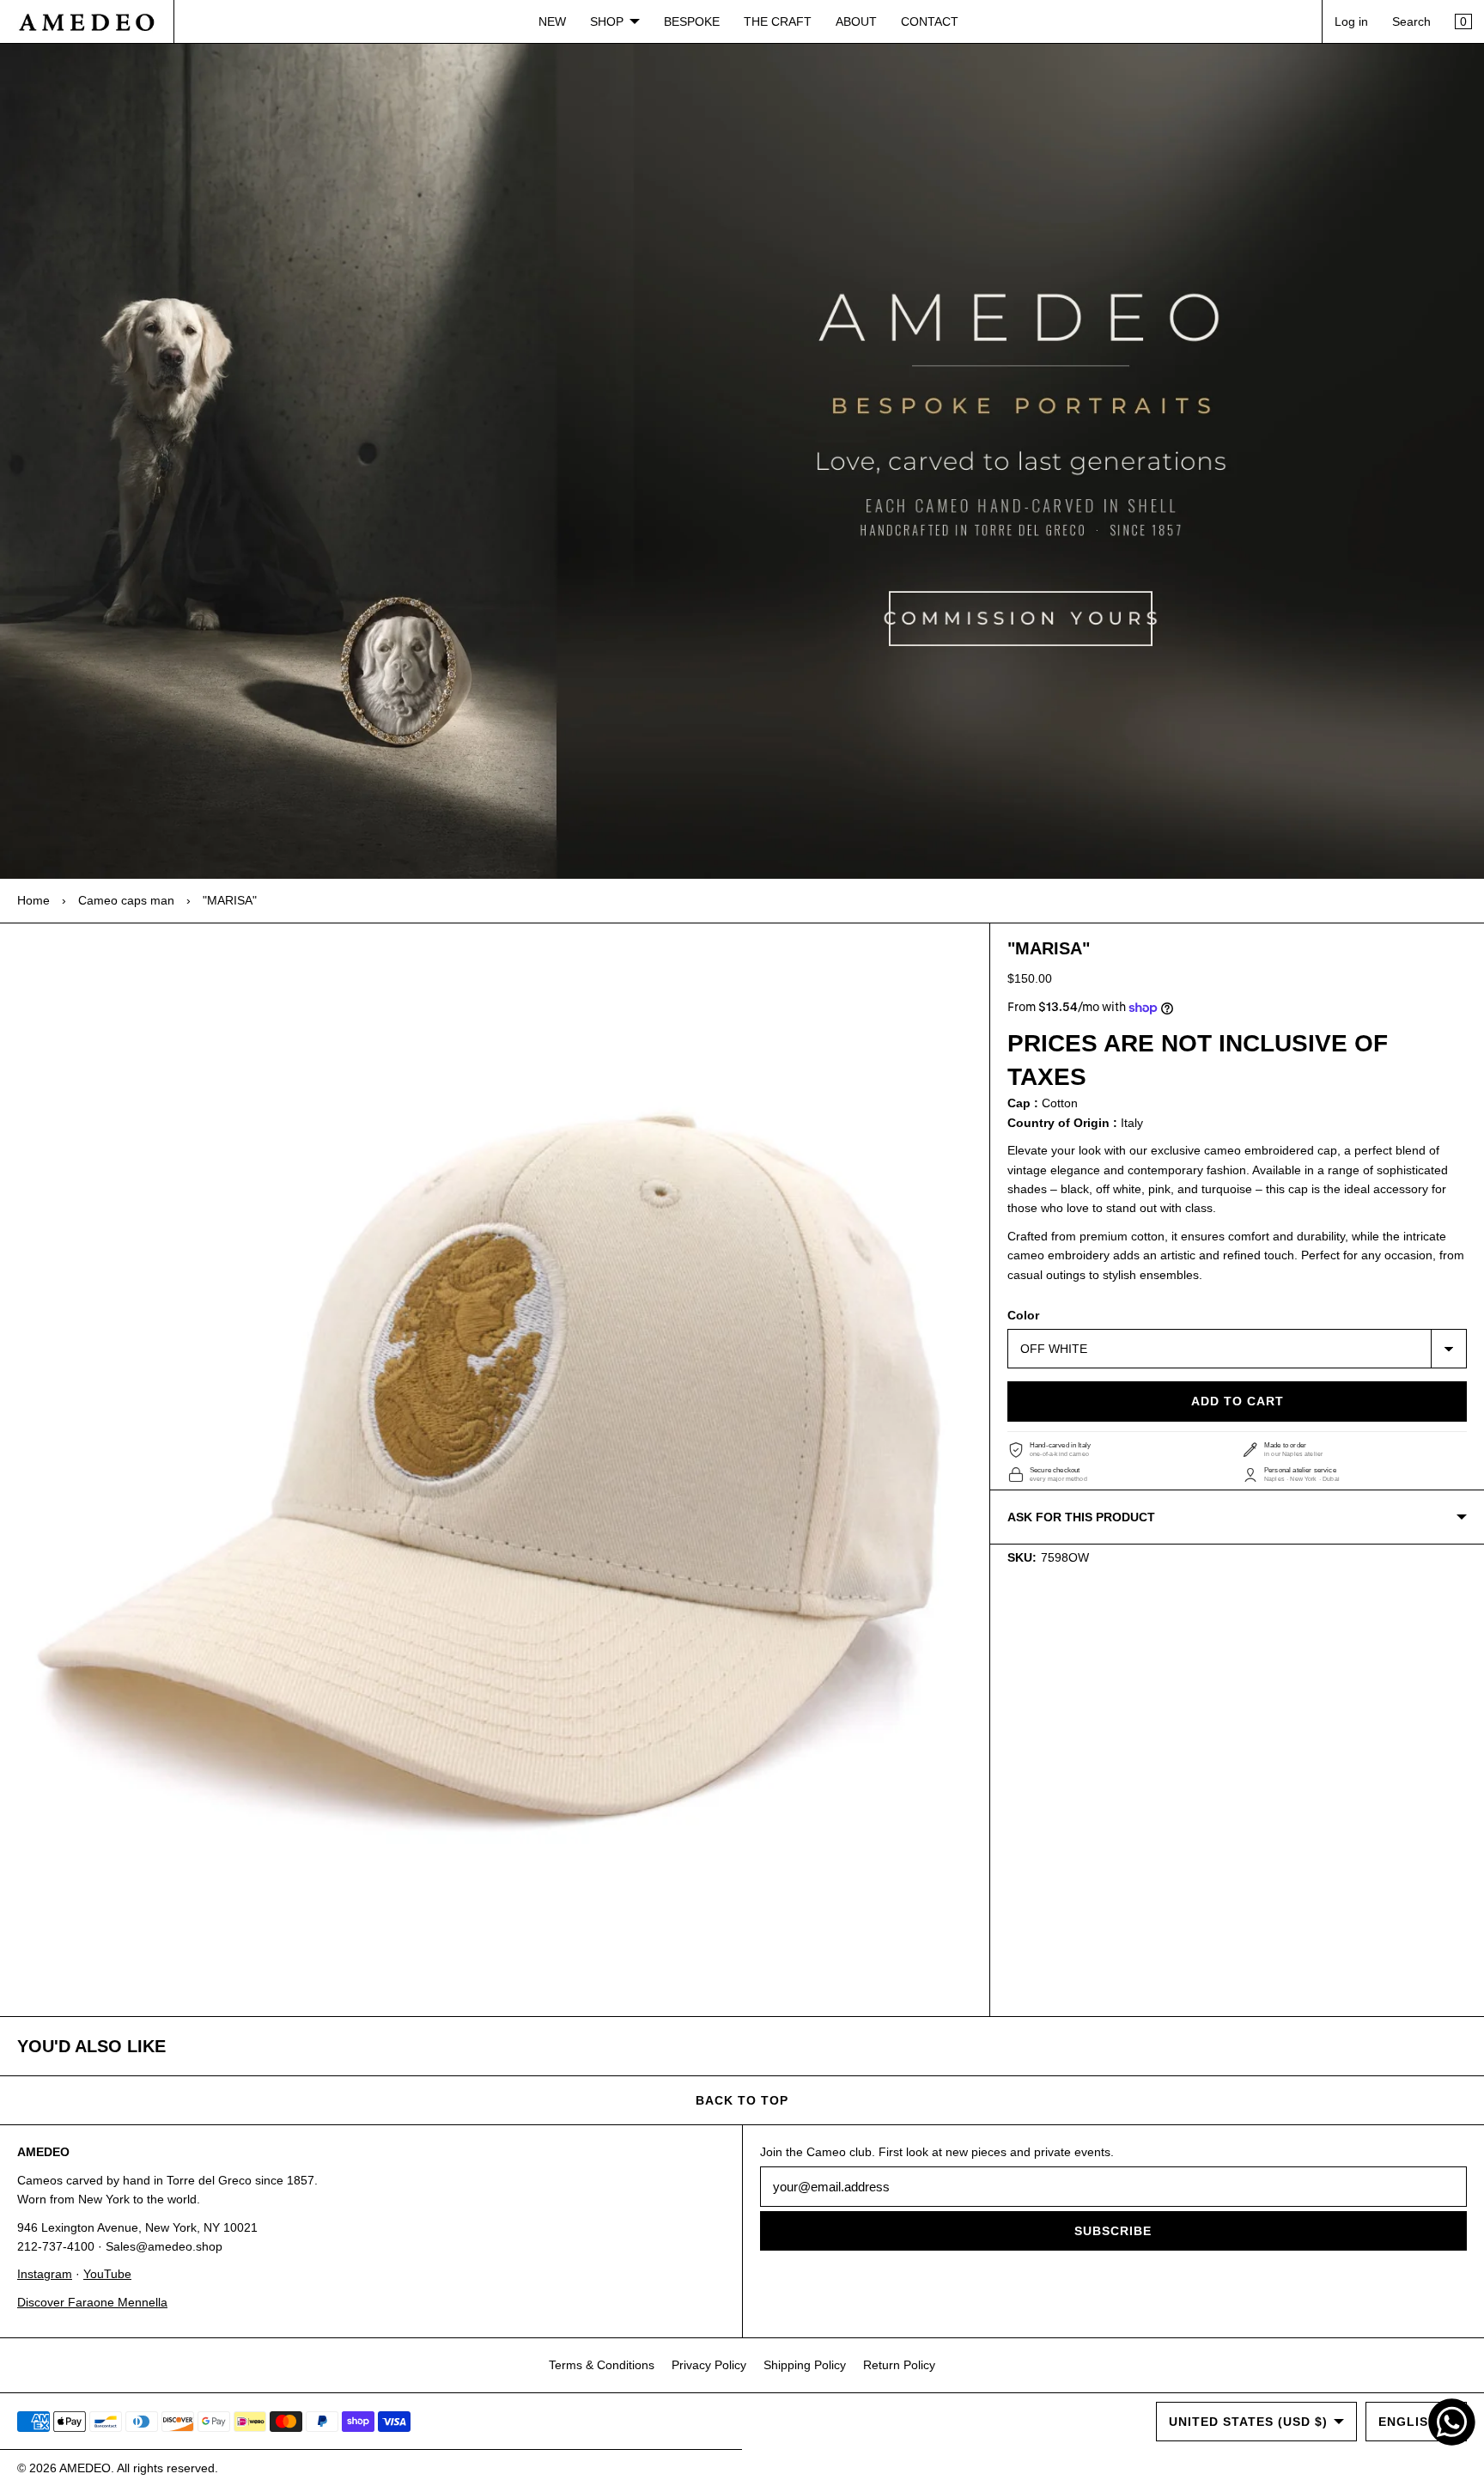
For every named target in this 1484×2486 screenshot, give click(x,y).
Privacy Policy (709, 2365)
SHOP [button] (607, 21)
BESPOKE (692, 21)
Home (33, 900)
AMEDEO (85, 2468)
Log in (1351, 21)
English (1408, 2422)
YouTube (107, 2274)
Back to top (742, 2100)
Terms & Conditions (602, 2365)
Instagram (45, 2274)
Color (1023, 1315)
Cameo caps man (126, 900)
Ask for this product (1081, 1517)
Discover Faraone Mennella (92, 2302)
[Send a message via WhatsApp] (1452, 2422)
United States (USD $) (1248, 2422)
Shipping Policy (805, 2365)
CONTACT (930, 21)
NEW (552, 21)
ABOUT (856, 21)
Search (1411, 21)
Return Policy (899, 2365)
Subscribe (1113, 2231)
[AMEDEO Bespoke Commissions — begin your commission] (742, 461)
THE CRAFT (778, 21)
